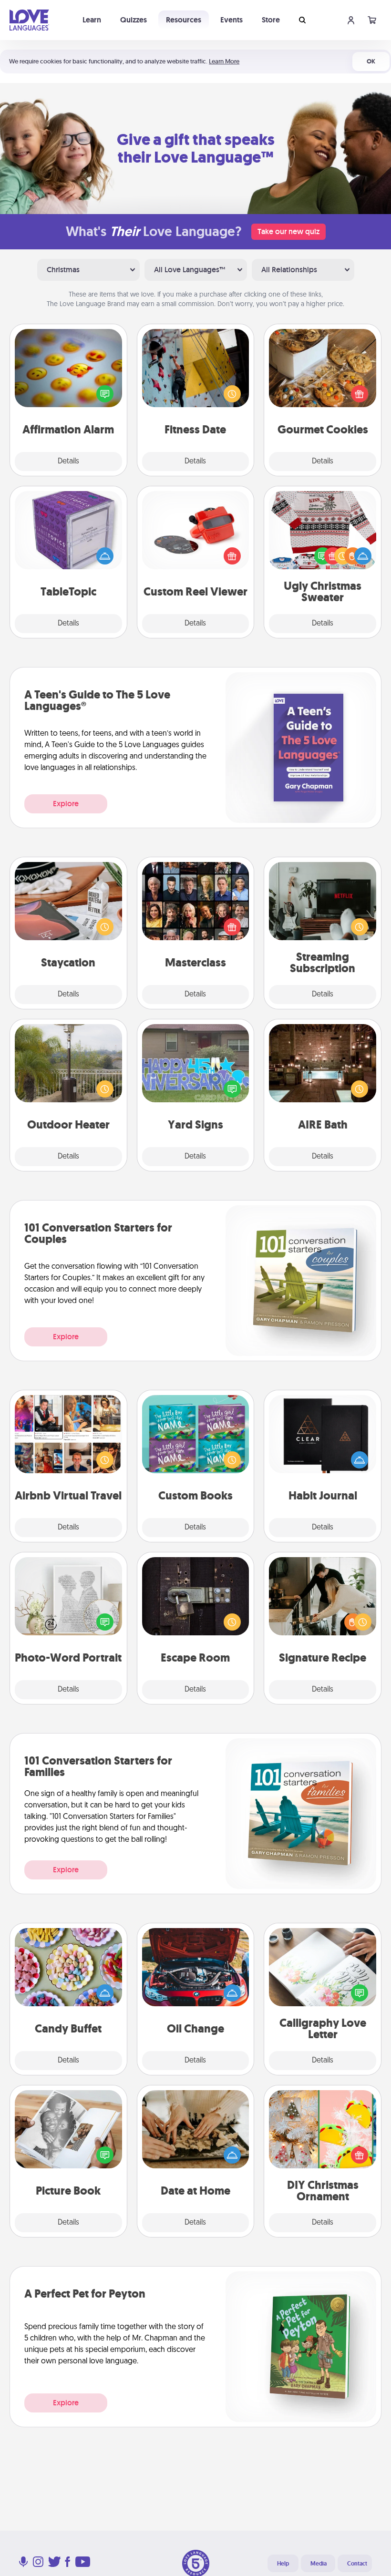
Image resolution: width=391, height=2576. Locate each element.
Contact (357, 2564)
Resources (184, 20)
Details (68, 462)
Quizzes (134, 20)
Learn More (224, 61)
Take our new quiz (288, 231)
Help (283, 2564)
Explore (66, 804)
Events (232, 20)
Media (319, 2564)
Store (271, 20)
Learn (92, 20)
